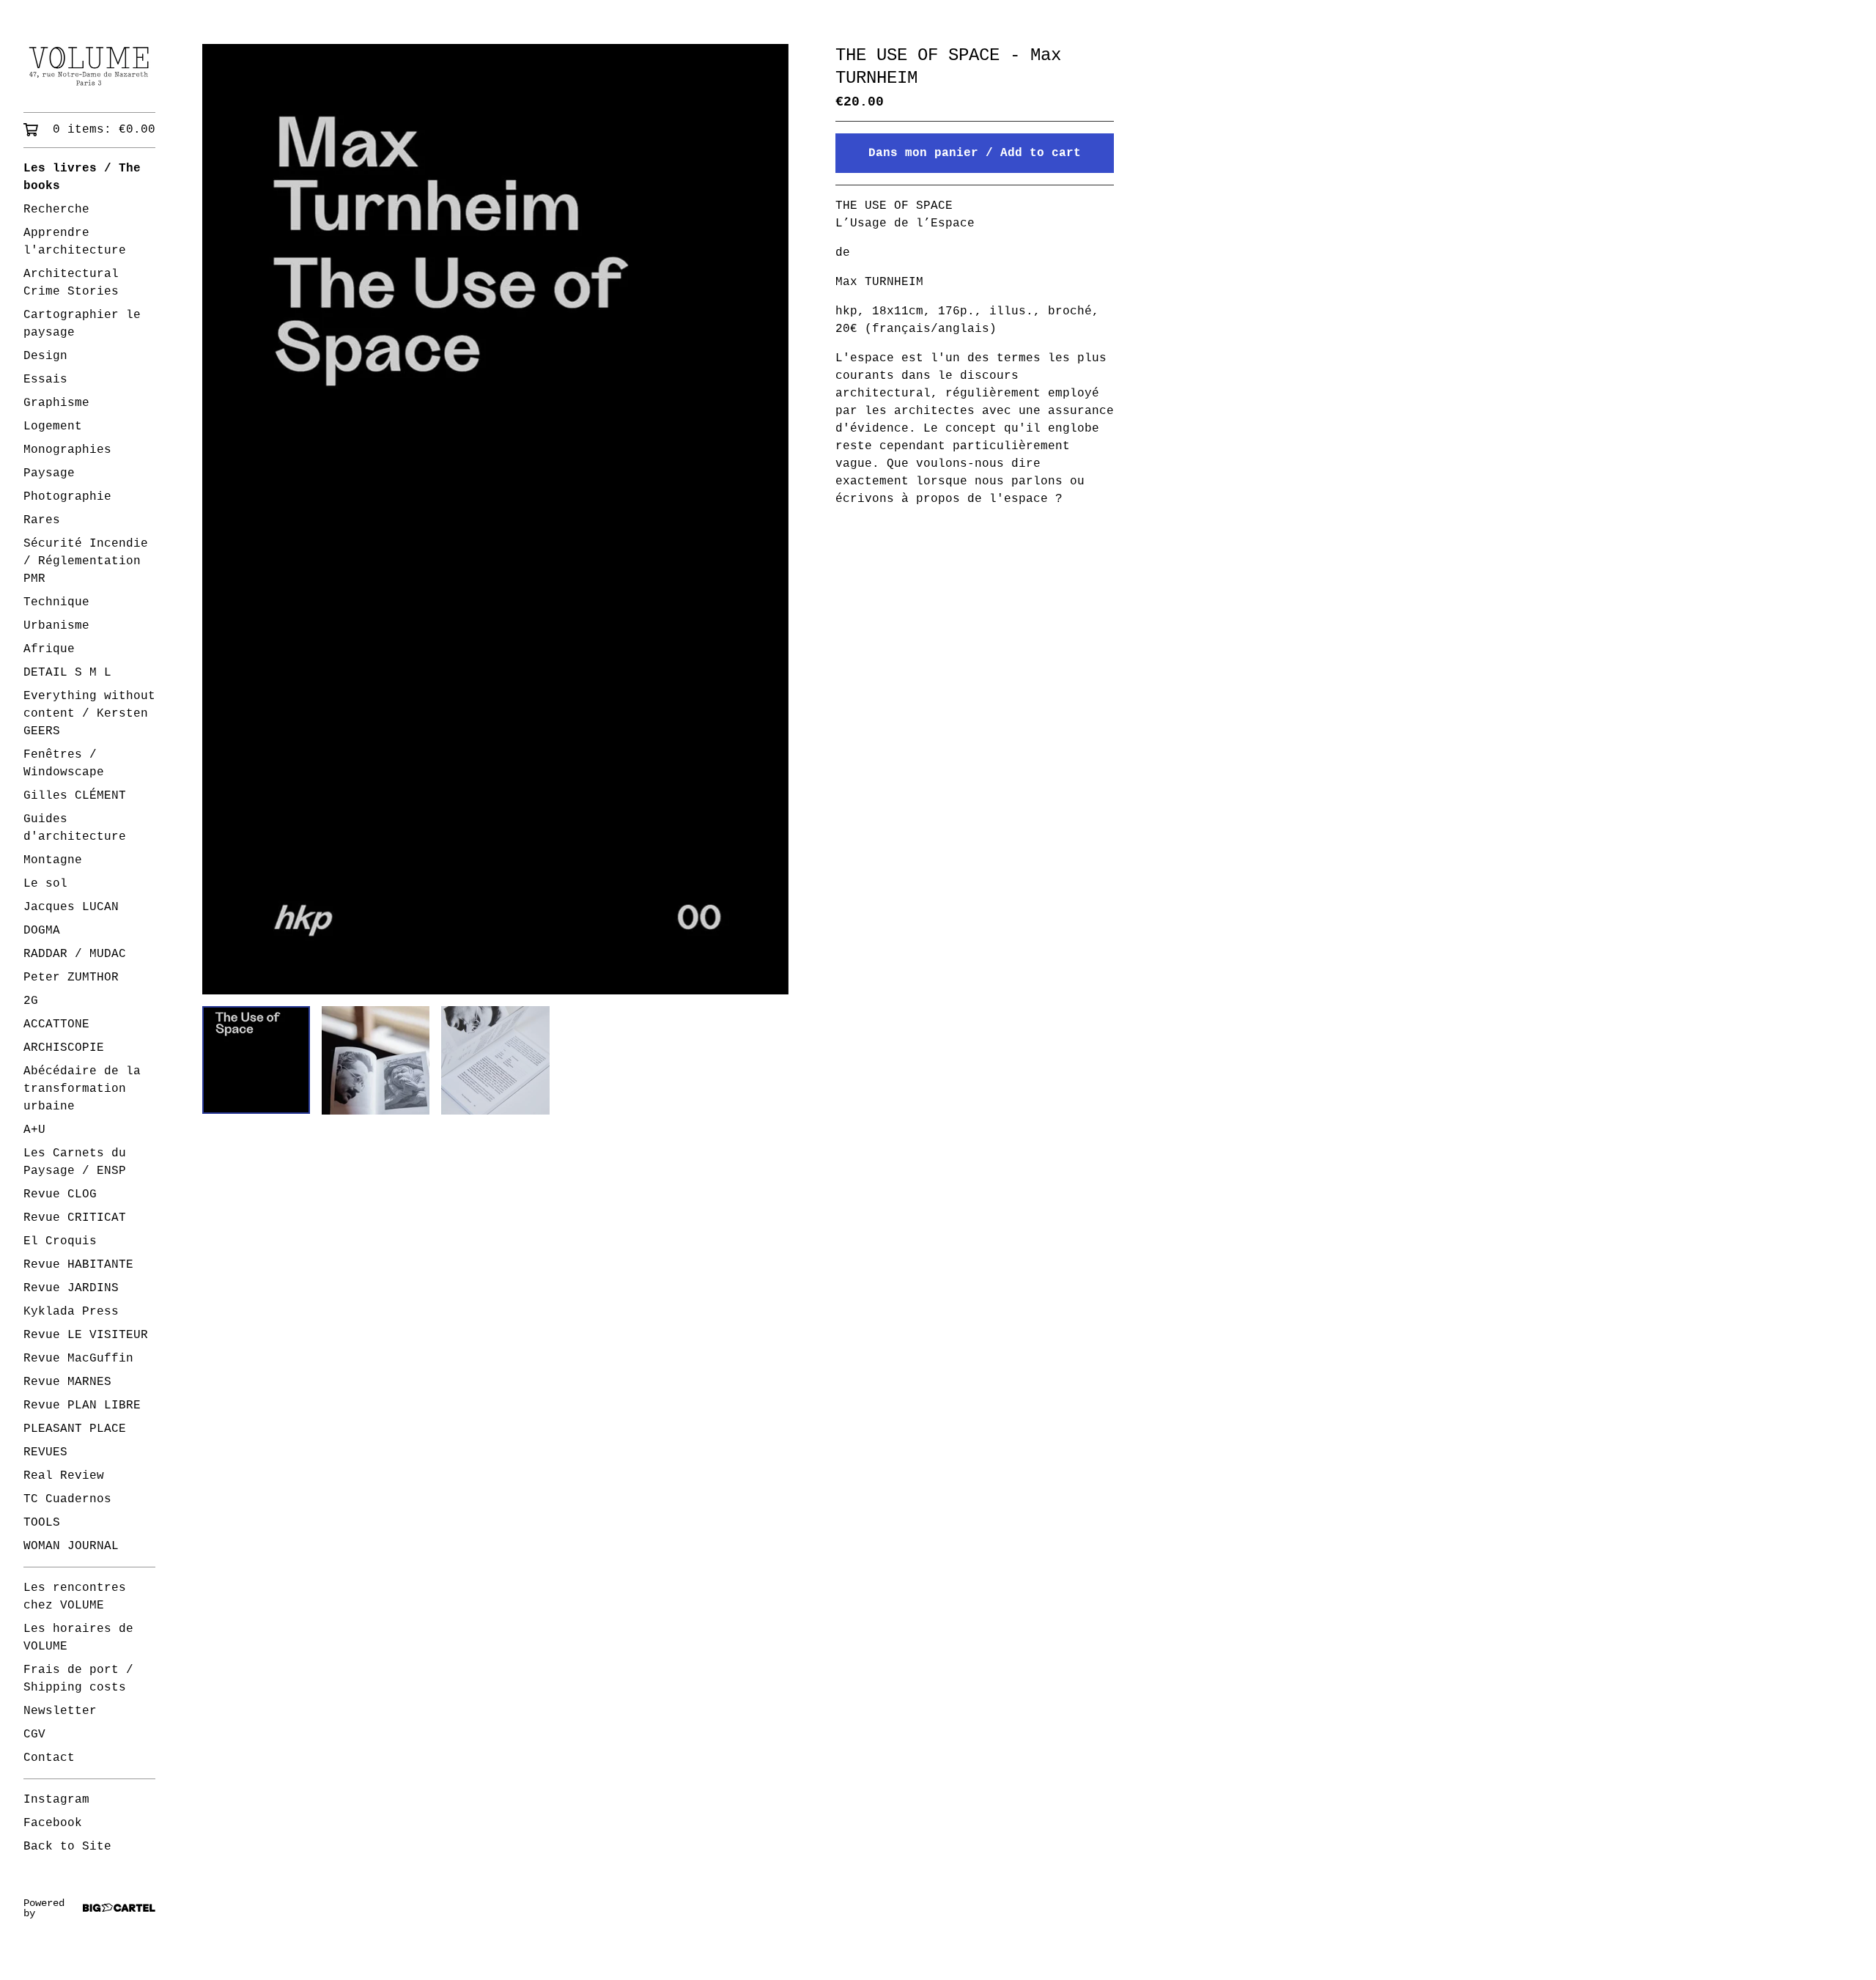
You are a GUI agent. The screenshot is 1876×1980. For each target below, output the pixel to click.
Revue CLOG (60, 1194)
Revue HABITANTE (78, 1265)
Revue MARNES (67, 1382)
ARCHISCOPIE (64, 1048)
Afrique (49, 649)
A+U (34, 1130)
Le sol (45, 884)
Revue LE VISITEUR (86, 1335)
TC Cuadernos (67, 1499)
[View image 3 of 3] (495, 1060)
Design (45, 356)
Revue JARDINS (71, 1288)
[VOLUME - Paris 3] (89, 66)
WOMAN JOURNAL (71, 1546)
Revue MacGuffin (78, 1359)
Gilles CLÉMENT (75, 796)
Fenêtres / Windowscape (64, 764)
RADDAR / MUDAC (75, 954)
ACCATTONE (56, 1024)
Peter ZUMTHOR (71, 978)
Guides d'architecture (75, 828)
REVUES (45, 1452)
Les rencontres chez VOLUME (75, 1597)
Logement (53, 426)
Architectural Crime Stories (71, 283)
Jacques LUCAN (71, 907)
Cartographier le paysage (82, 324)
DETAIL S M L (67, 673)
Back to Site (67, 1847)
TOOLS (42, 1523)
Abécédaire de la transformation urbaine (82, 1089)
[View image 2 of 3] (376, 1060)
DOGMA (42, 931)
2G (31, 1001)
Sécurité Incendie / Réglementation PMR (86, 561)
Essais (45, 380)
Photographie (67, 497)
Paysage (49, 473)
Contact (49, 1758)
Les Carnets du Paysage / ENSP (75, 1162)
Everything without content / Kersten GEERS (89, 714)
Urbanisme (56, 626)
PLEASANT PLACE (75, 1429)
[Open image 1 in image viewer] (495, 519)
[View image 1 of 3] (256, 1060)
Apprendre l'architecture (75, 242)
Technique (56, 602)
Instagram (56, 1800)
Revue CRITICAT (75, 1218)
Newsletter (60, 1711)
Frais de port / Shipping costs (78, 1679)
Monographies (67, 450)
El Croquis (60, 1241)
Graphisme (56, 403)
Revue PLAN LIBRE (82, 1405)
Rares (42, 520)
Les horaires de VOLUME (78, 1638)
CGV (34, 1735)
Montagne (53, 860)
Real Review (64, 1476)
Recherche (56, 210)
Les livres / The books (82, 177)
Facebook (53, 1823)
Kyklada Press (71, 1312)
